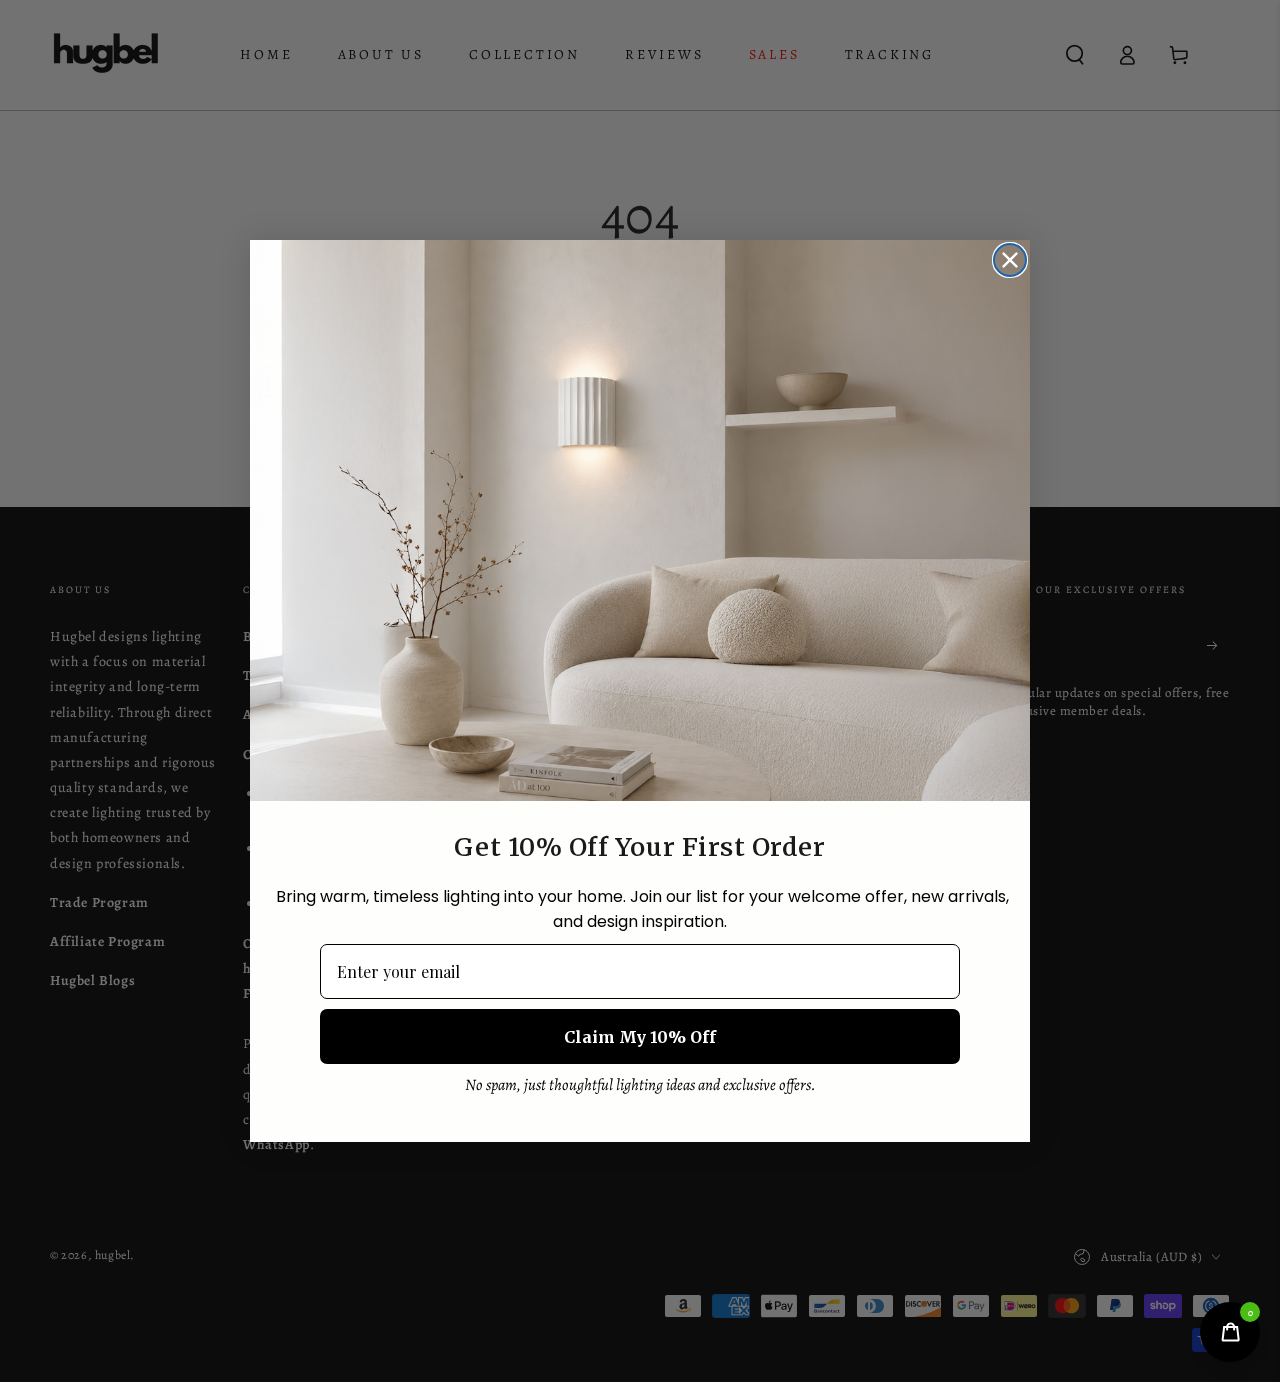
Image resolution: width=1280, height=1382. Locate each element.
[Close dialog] (1010, 260)
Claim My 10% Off (640, 1037)
